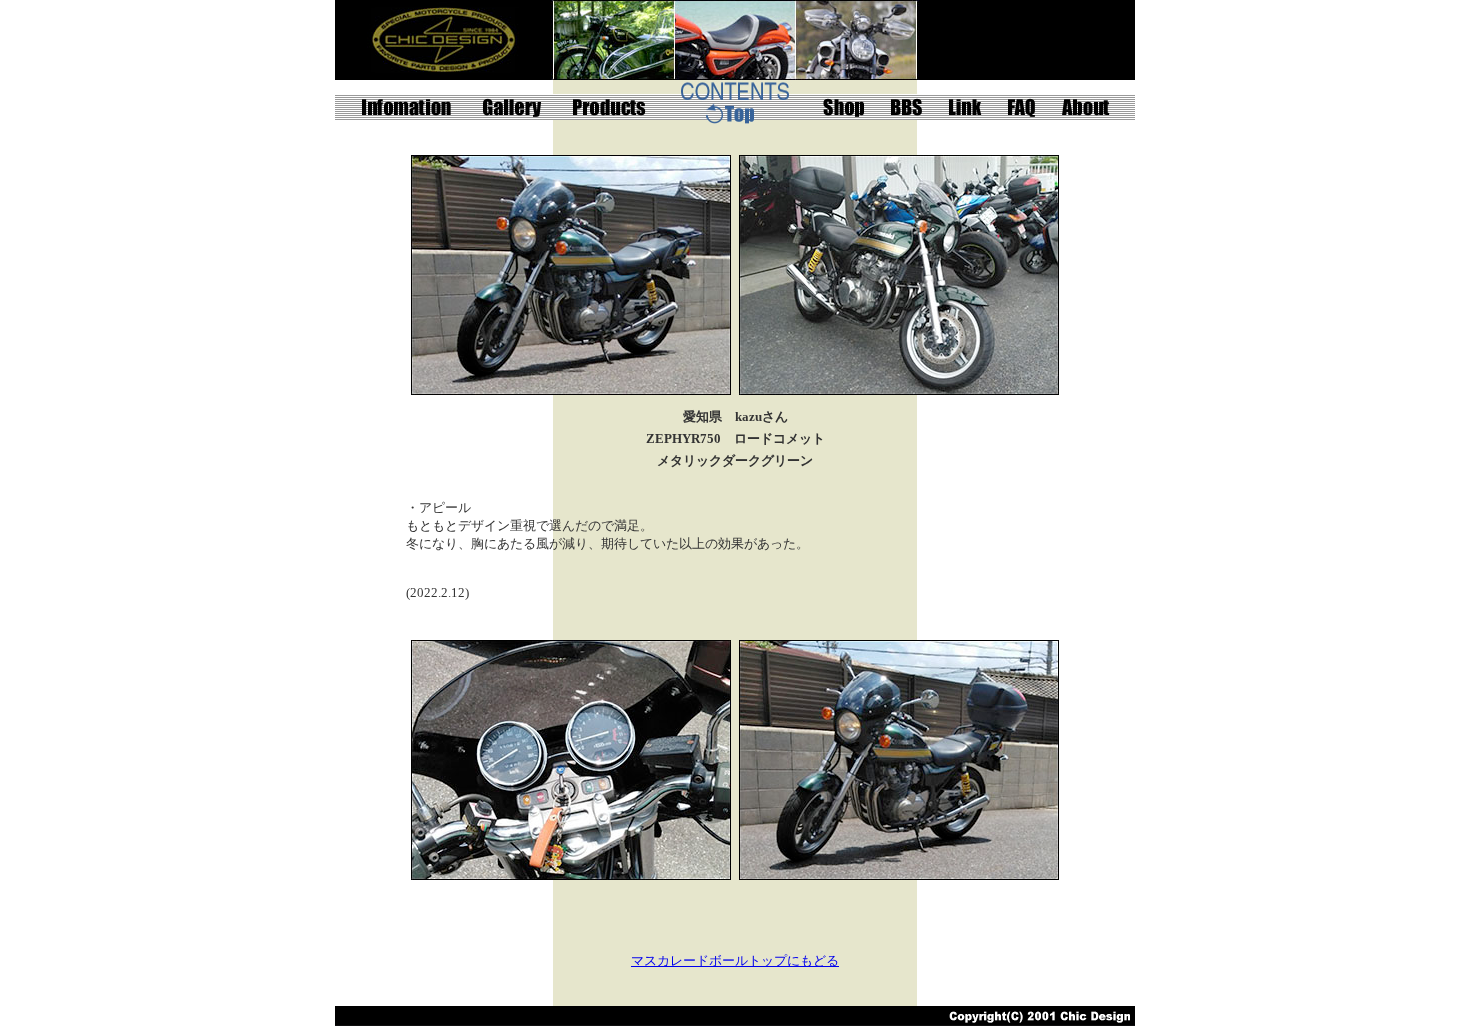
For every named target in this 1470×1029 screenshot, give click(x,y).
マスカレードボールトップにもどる (735, 960)
